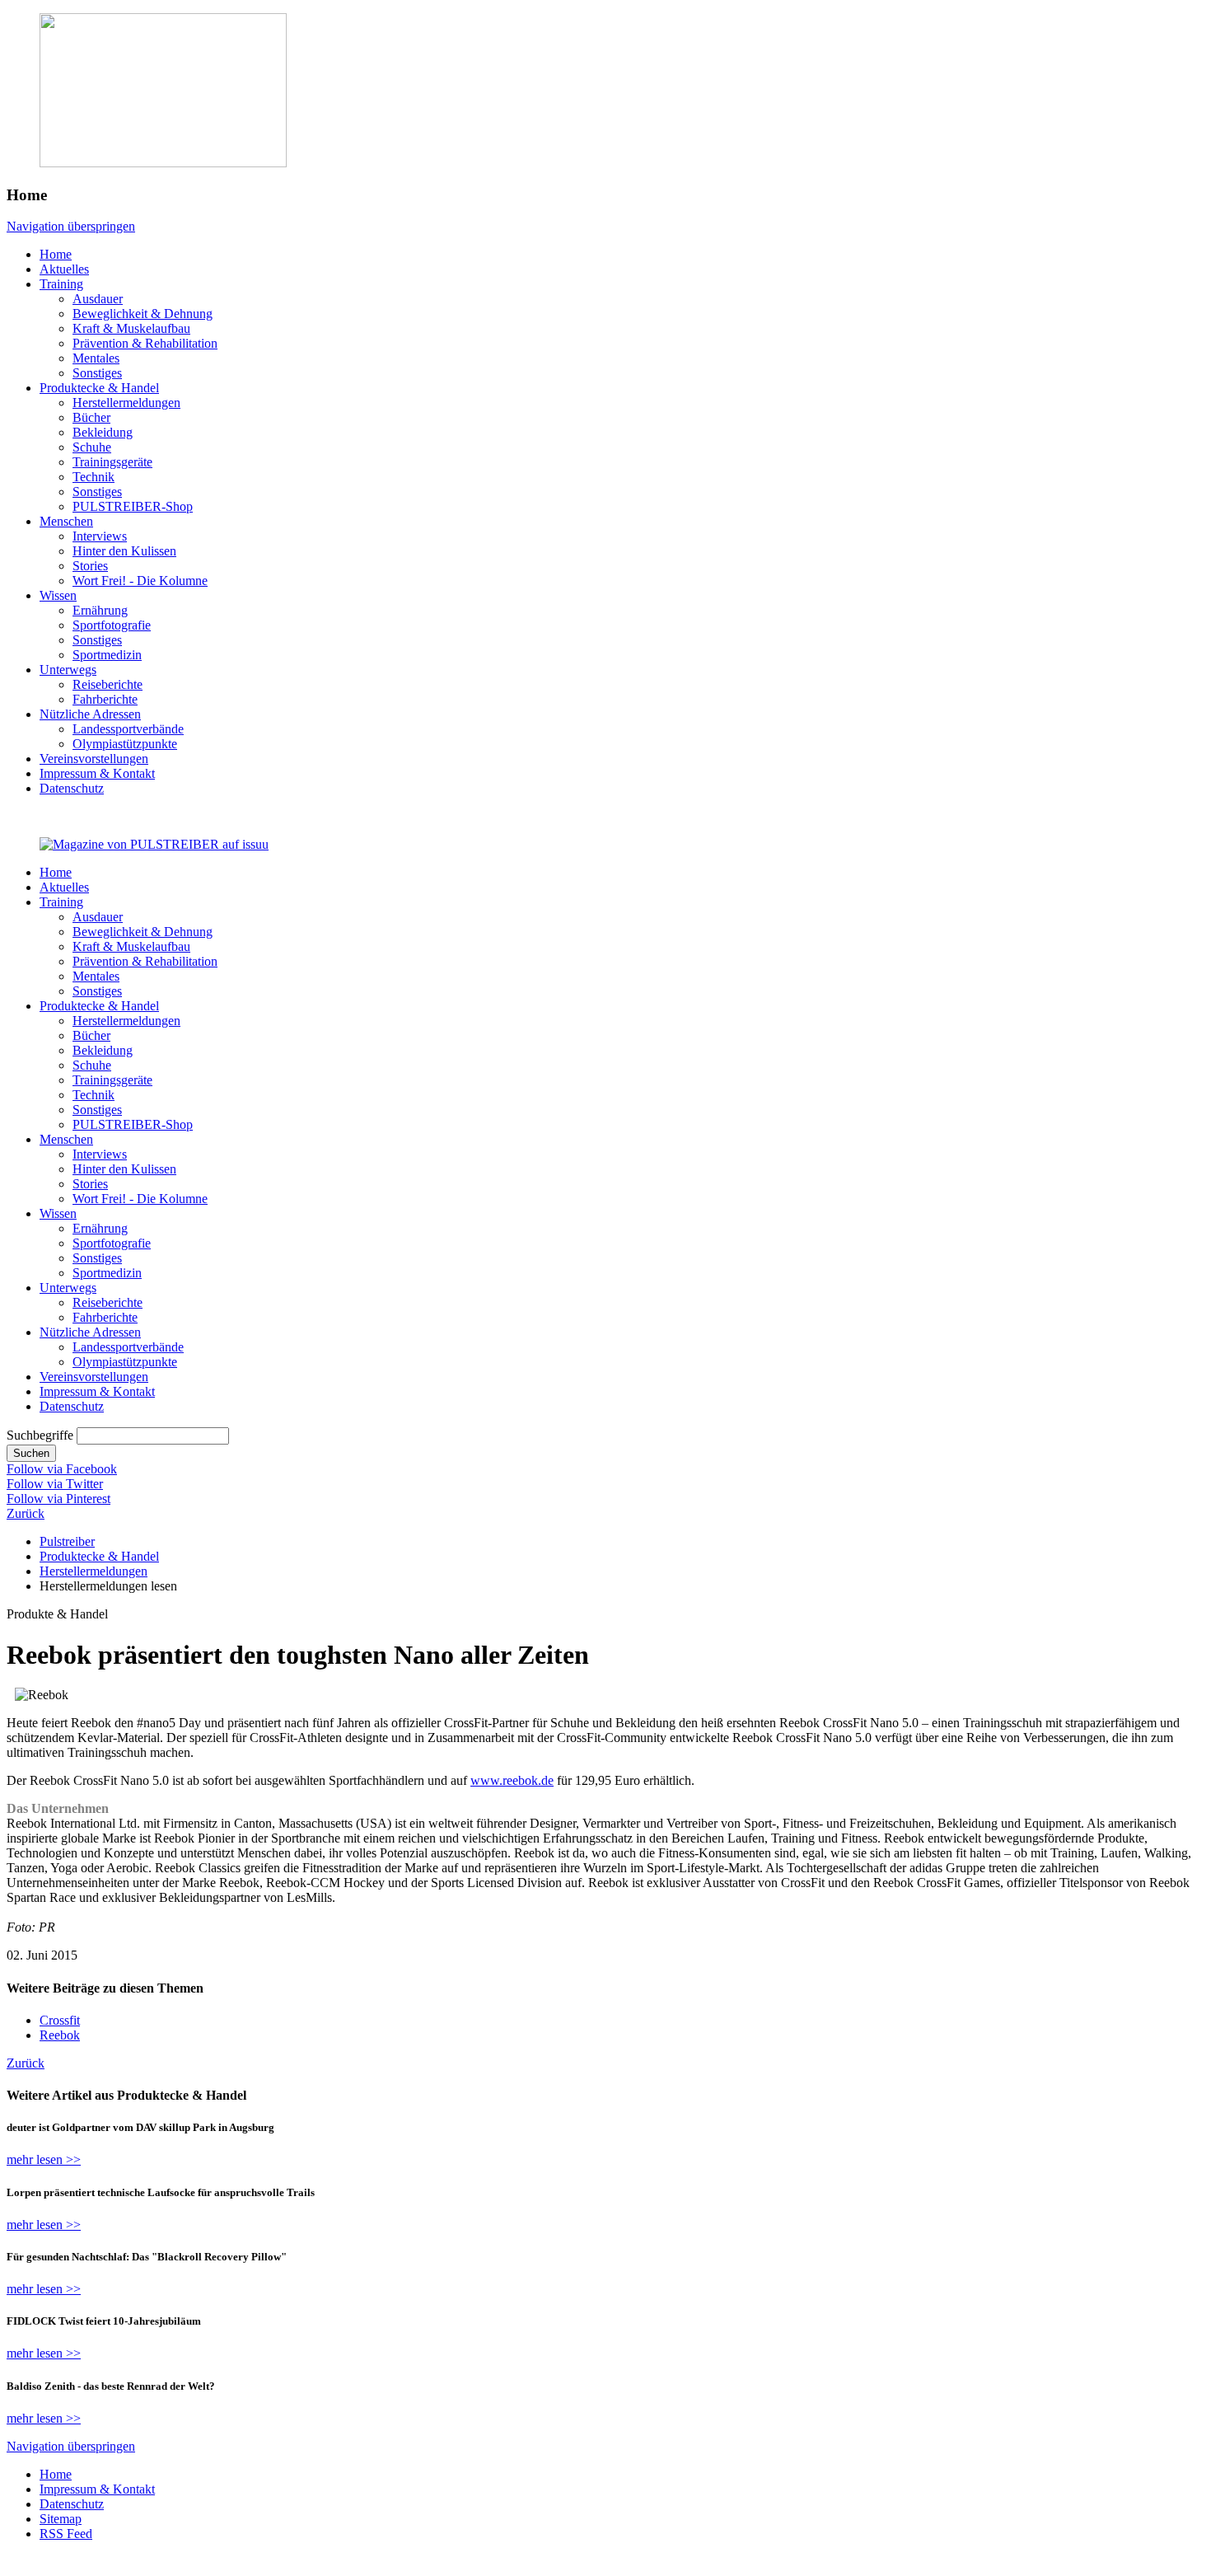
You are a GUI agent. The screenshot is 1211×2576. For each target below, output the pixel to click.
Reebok (60, 2035)
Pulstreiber (67, 1541)
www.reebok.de (512, 1780)
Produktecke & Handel (99, 1556)
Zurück (26, 1513)
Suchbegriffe (40, 1435)
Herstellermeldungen (94, 1571)
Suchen (31, 1453)
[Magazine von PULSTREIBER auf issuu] (154, 844)
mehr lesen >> (44, 2159)
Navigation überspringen (71, 226)
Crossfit (60, 2020)
